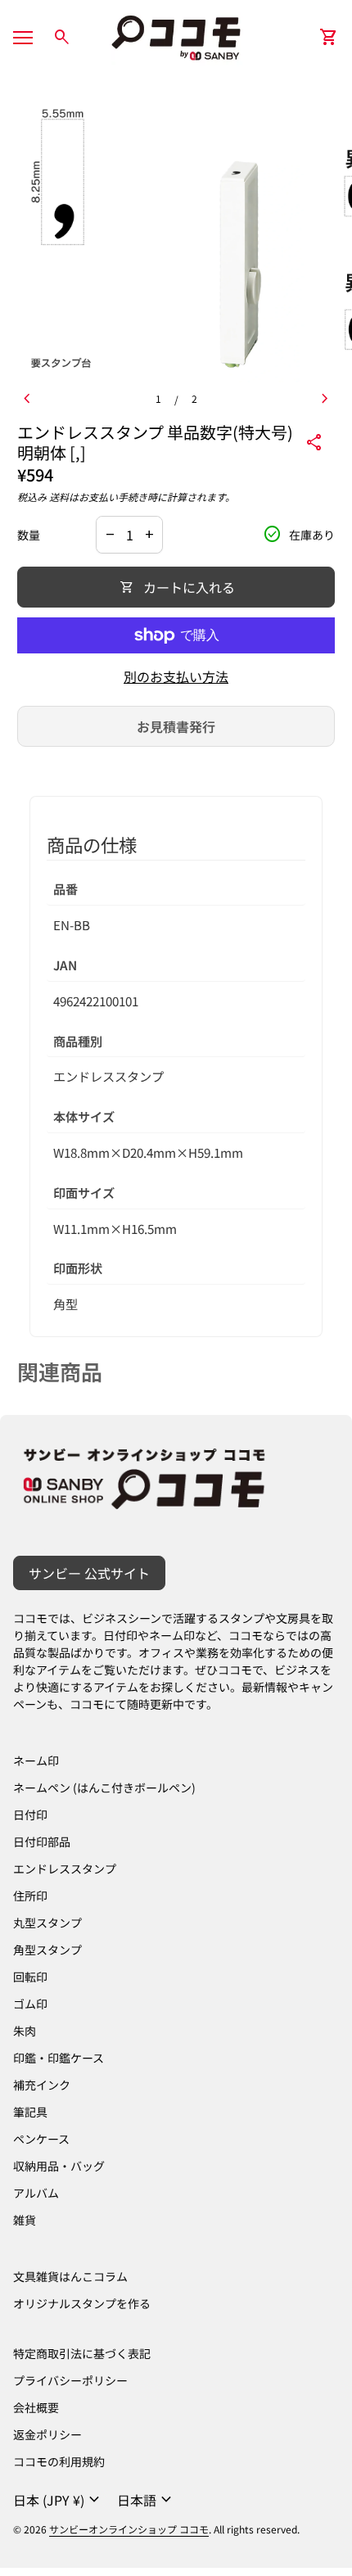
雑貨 (25, 2220)
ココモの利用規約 (59, 2461)
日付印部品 (42, 1842)
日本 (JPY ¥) (59, 2500)
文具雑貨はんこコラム (70, 2276)
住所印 (30, 1896)
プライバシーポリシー (70, 2380)
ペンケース (41, 2139)
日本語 (147, 2500)
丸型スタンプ (47, 1923)
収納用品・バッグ (59, 2166)
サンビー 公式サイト (89, 1573)
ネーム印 (36, 1760)
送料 (59, 497)
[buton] (59, 2500)
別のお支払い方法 (176, 676)
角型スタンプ (47, 1950)
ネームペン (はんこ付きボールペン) (104, 1787)
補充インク (42, 2085)
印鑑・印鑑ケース (59, 2058)
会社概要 (36, 2407)
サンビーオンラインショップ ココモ (129, 2529)
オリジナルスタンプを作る (82, 2303)
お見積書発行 (176, 726)
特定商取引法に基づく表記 (82, 2353)
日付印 (30, 1814)
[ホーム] (176, 35)
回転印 (30, 1977)
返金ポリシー (47, 2434)
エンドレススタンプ (65, 1869)
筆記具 (30, 2112)
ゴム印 (30, 2004)
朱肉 (25, 2031)
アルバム (36, 2193)
